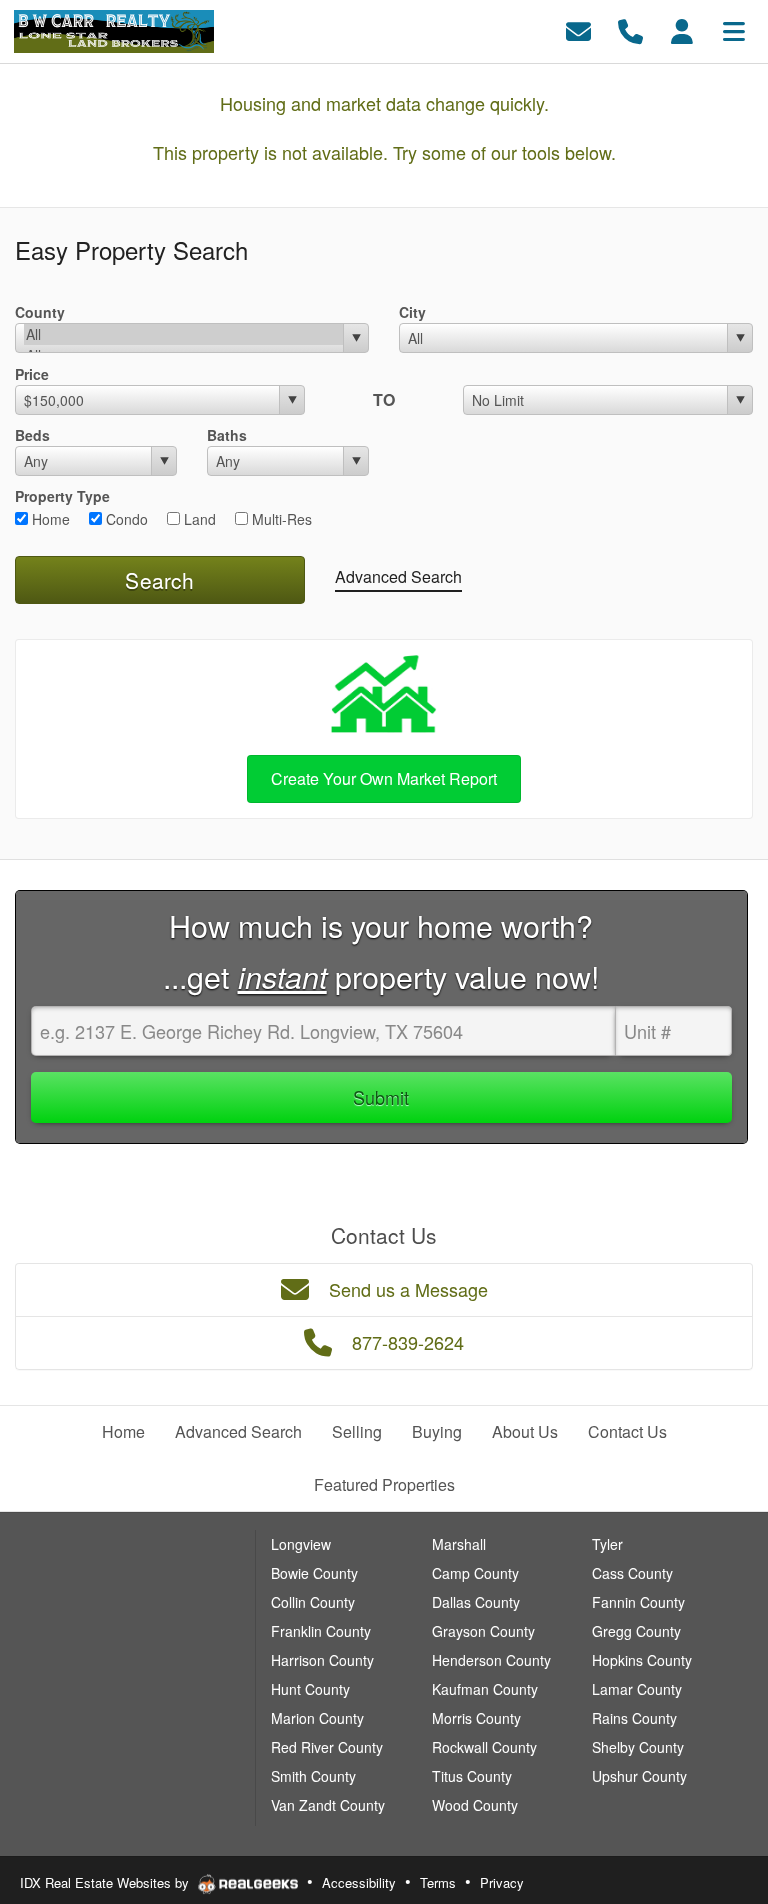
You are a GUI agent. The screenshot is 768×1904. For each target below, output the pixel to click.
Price (32, 374)
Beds (32, 435)
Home (49, 519)
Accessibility (359, 1882)
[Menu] (734, 29)
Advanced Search (398, 576)
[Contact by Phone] (630, 29)
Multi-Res (280, 519)
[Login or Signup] (682, 29)
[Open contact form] (578, 29)
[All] (183, 334)
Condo (125, 519)
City (412, 312)
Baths (227, 435)
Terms (438, 1882)
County (40, 312)
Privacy (502, 1882)
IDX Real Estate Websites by (106, 1882)
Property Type (62, 496)
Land (198, 519)
